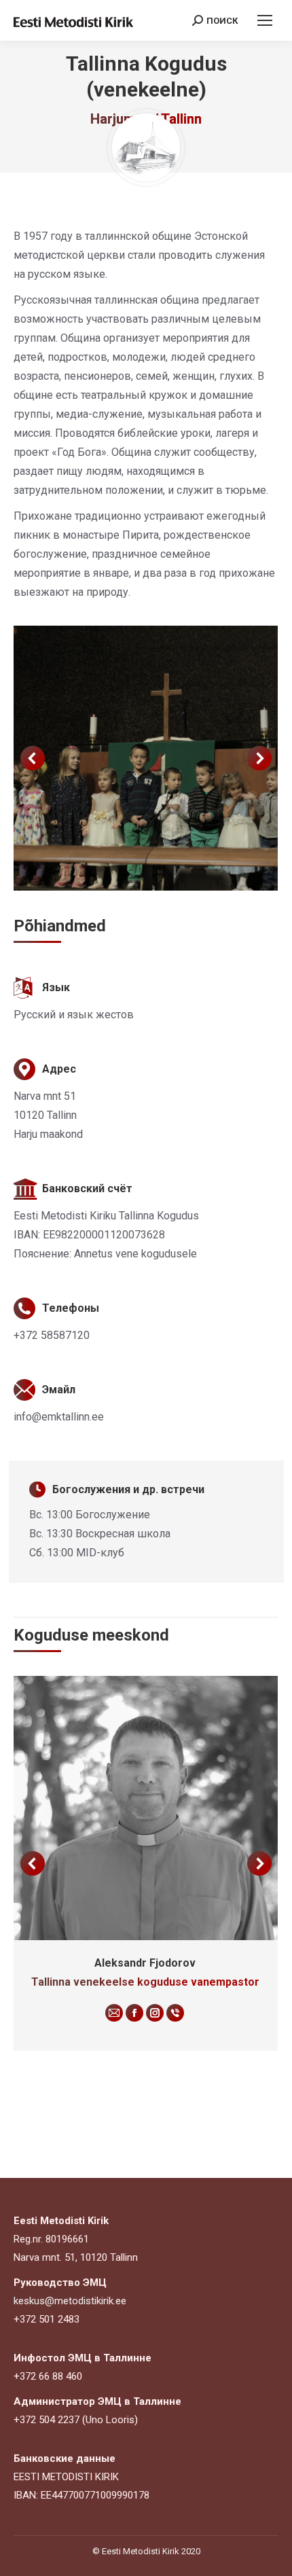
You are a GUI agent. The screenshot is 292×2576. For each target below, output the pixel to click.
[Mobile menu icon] (265, 20)
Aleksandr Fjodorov (145, 1963)
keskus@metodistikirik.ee (70, 2301)
